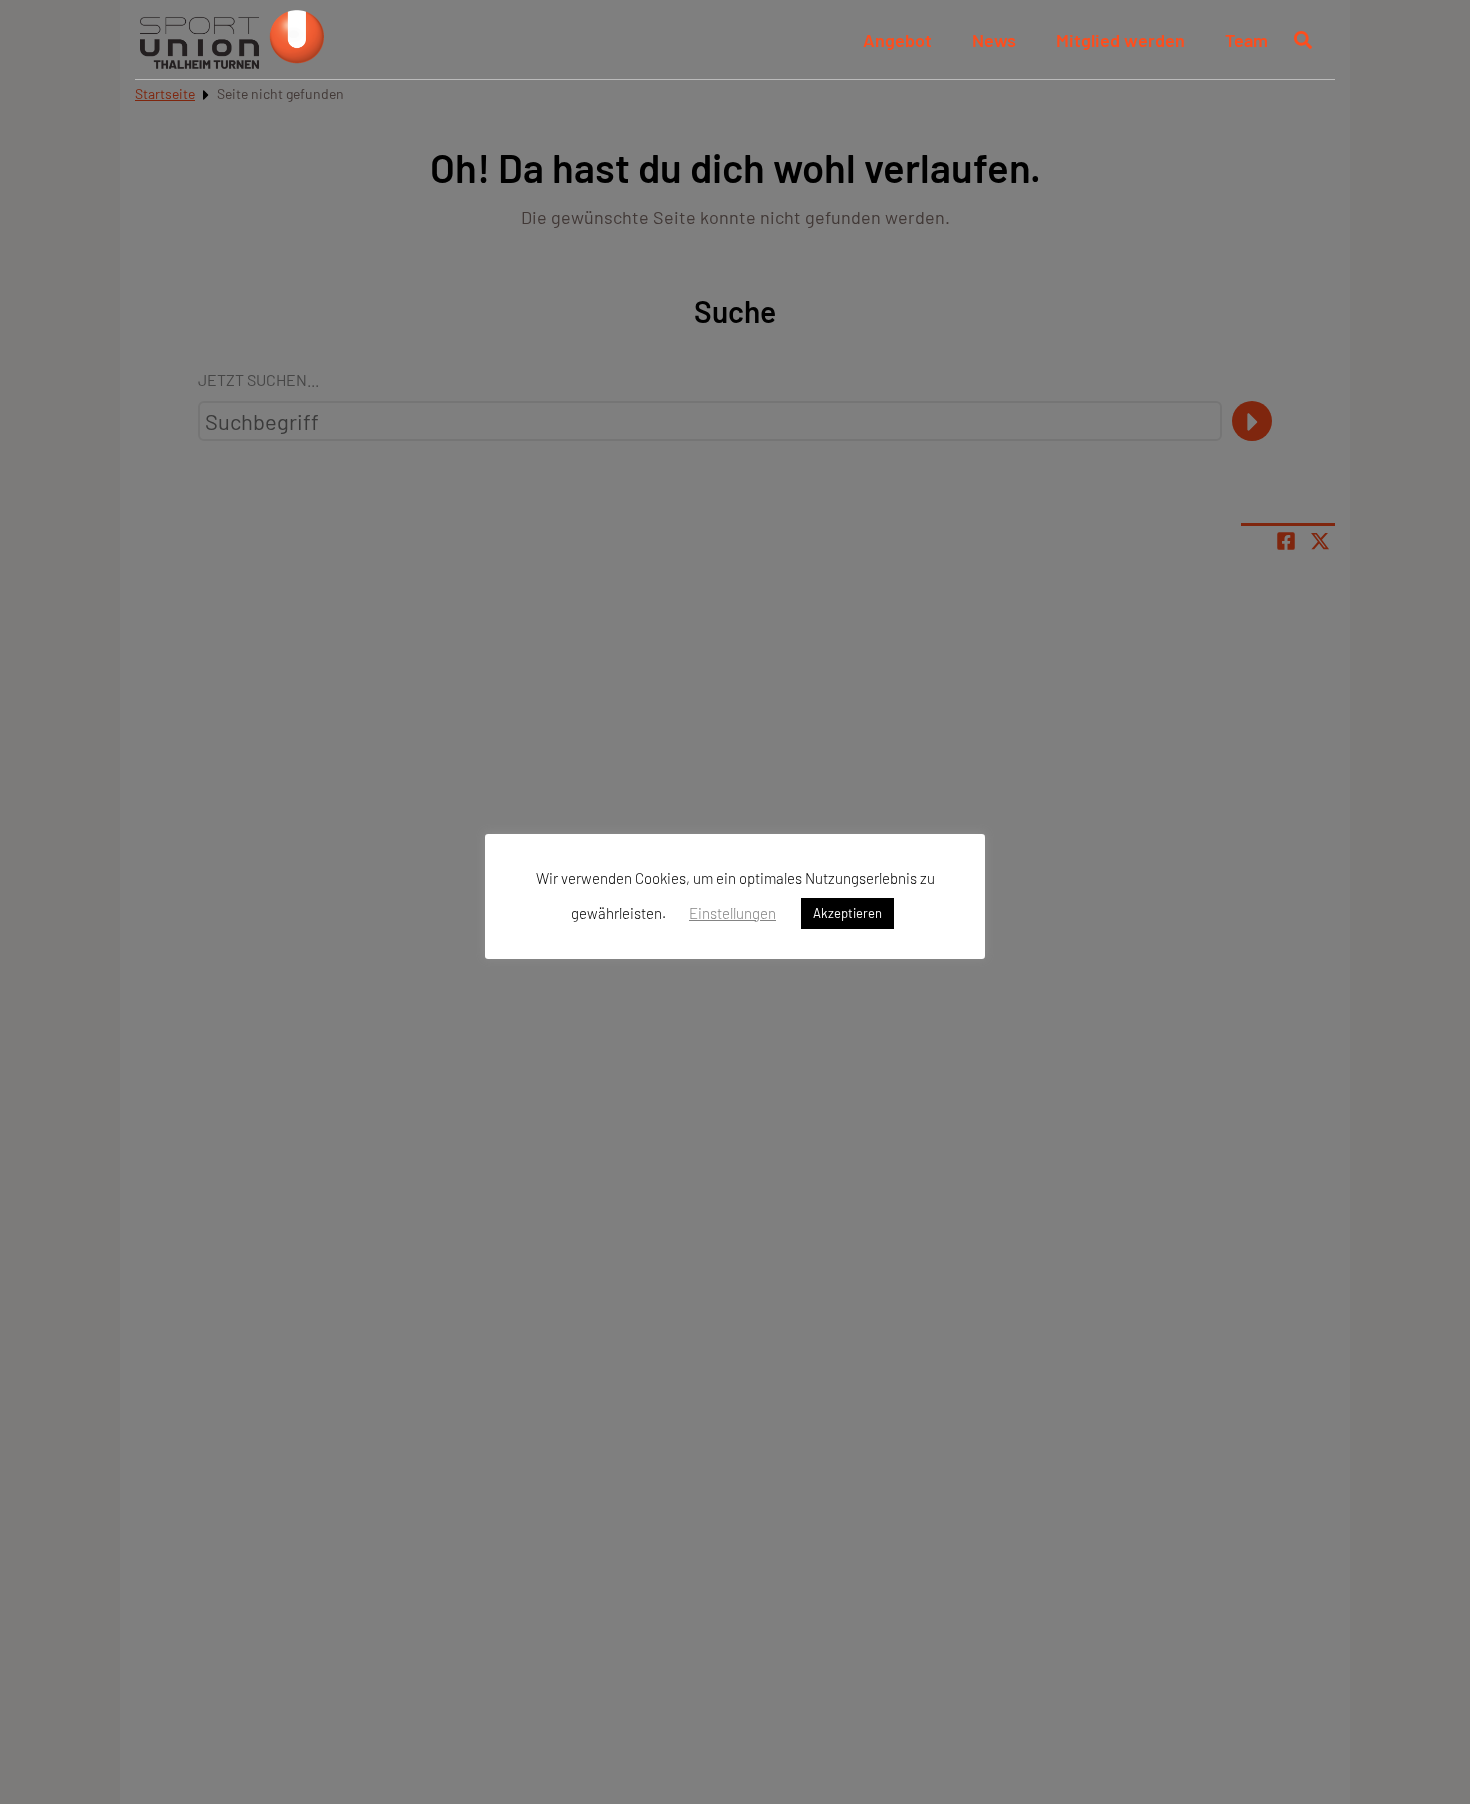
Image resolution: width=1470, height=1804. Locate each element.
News (994, 40)
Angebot (897, 40)
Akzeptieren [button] (847, 914)
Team (1246, 40)
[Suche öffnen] (1303, 40)
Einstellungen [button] (732, 913)
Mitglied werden (1120, 40)
